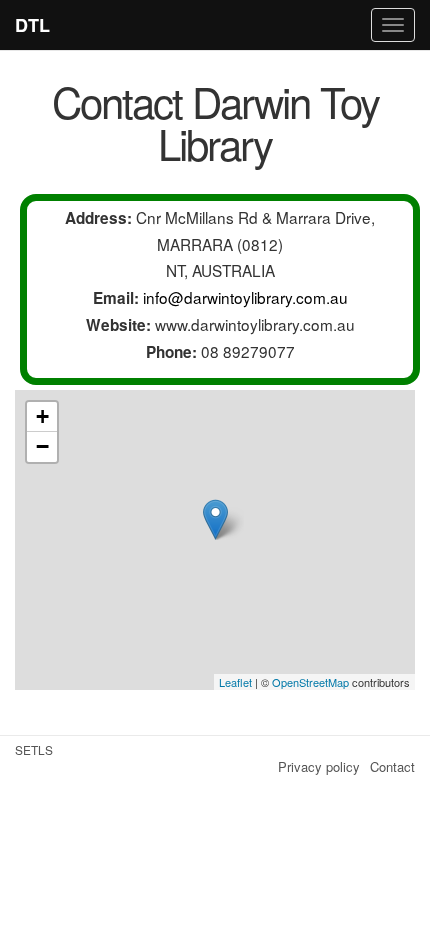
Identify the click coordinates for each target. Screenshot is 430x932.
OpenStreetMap (310, 682)
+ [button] (42, 416)
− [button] (42, 446)
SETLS (34, 749)
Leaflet (235, 682)
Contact (392, 766)
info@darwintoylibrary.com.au (245, 297)
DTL (32, 25)
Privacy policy (319, 766)
